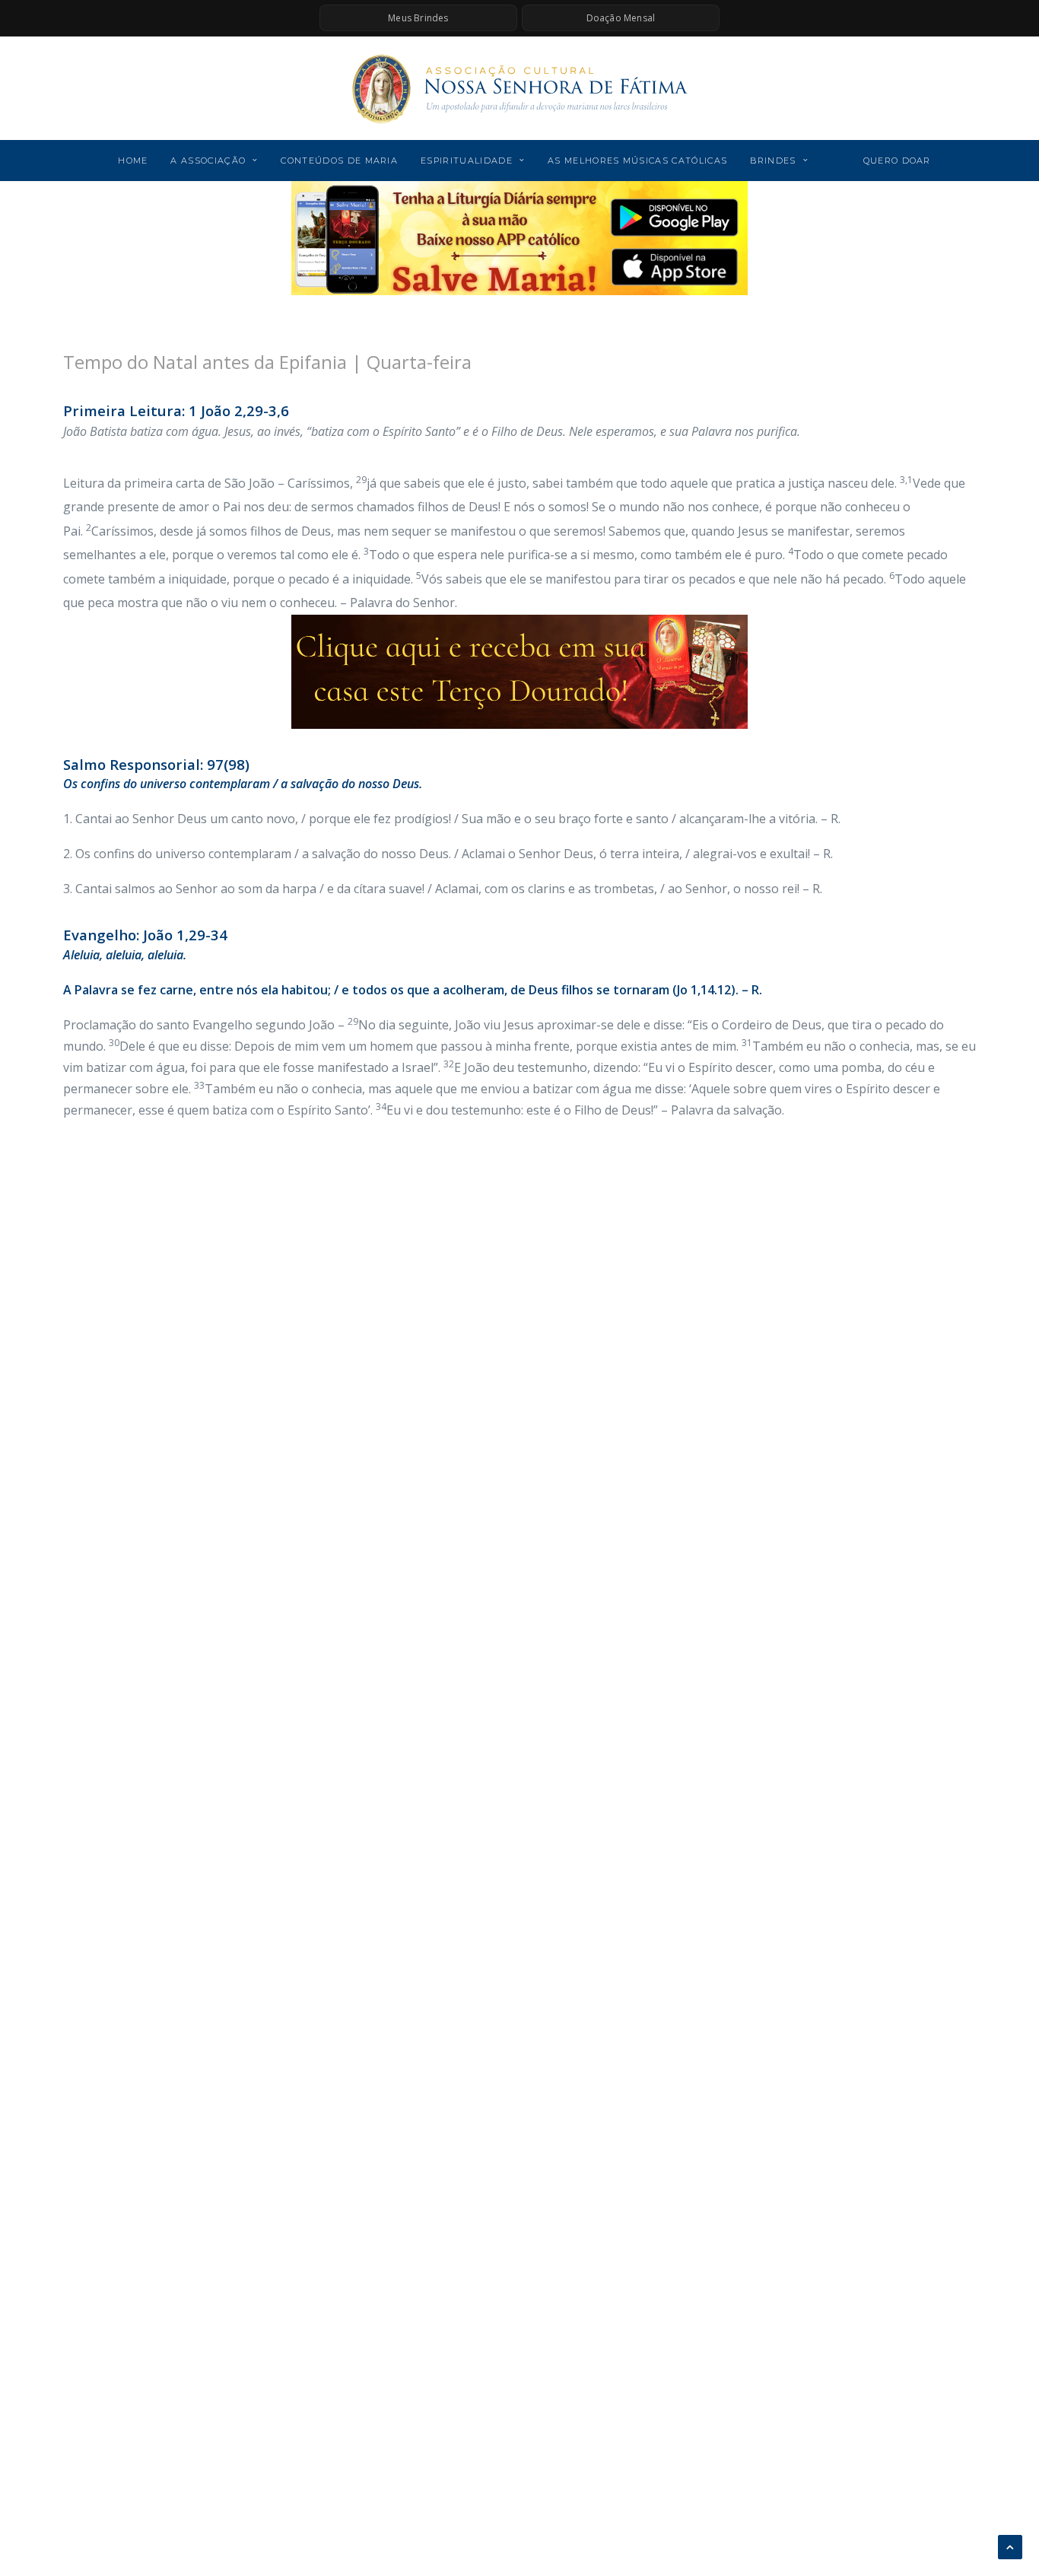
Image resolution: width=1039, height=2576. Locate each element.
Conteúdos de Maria (339, 161)
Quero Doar (897, 161)
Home (133, 161)
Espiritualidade (467, 161)
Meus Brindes (418, 18)
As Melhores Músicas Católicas (637, 161)
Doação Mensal (621, 18)
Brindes (773, 161)
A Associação (208, 161)
